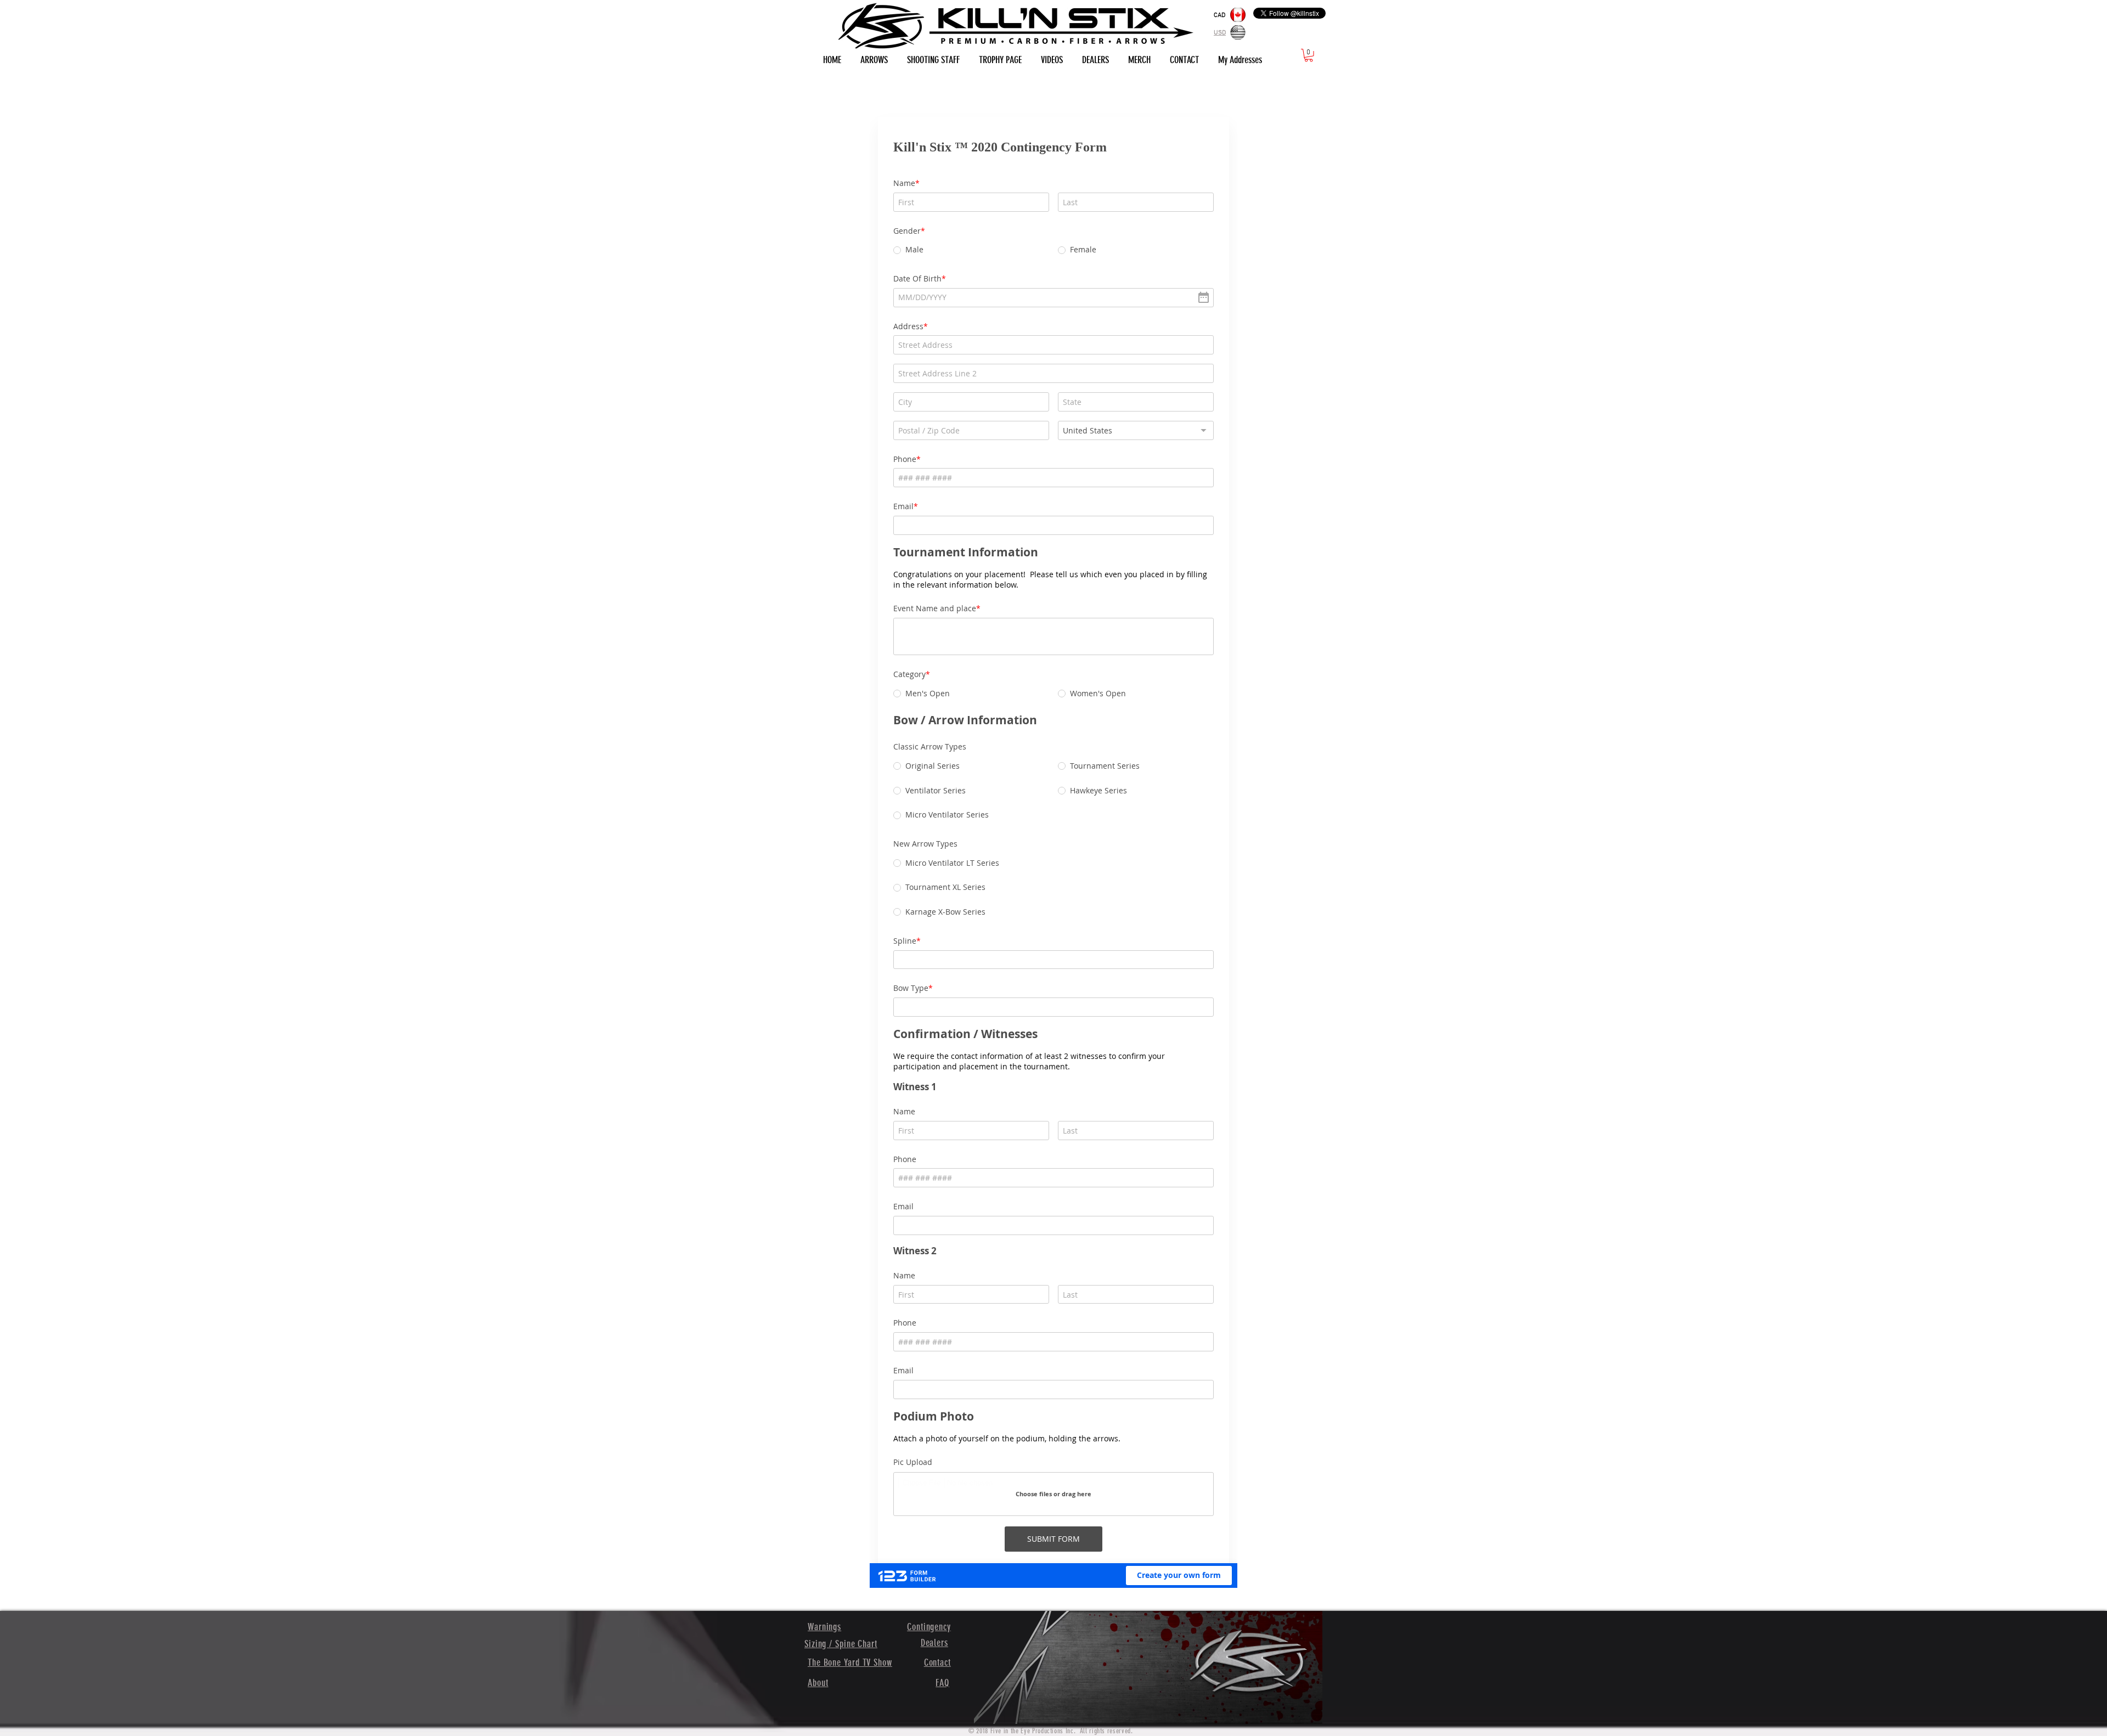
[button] (1309, 55)
